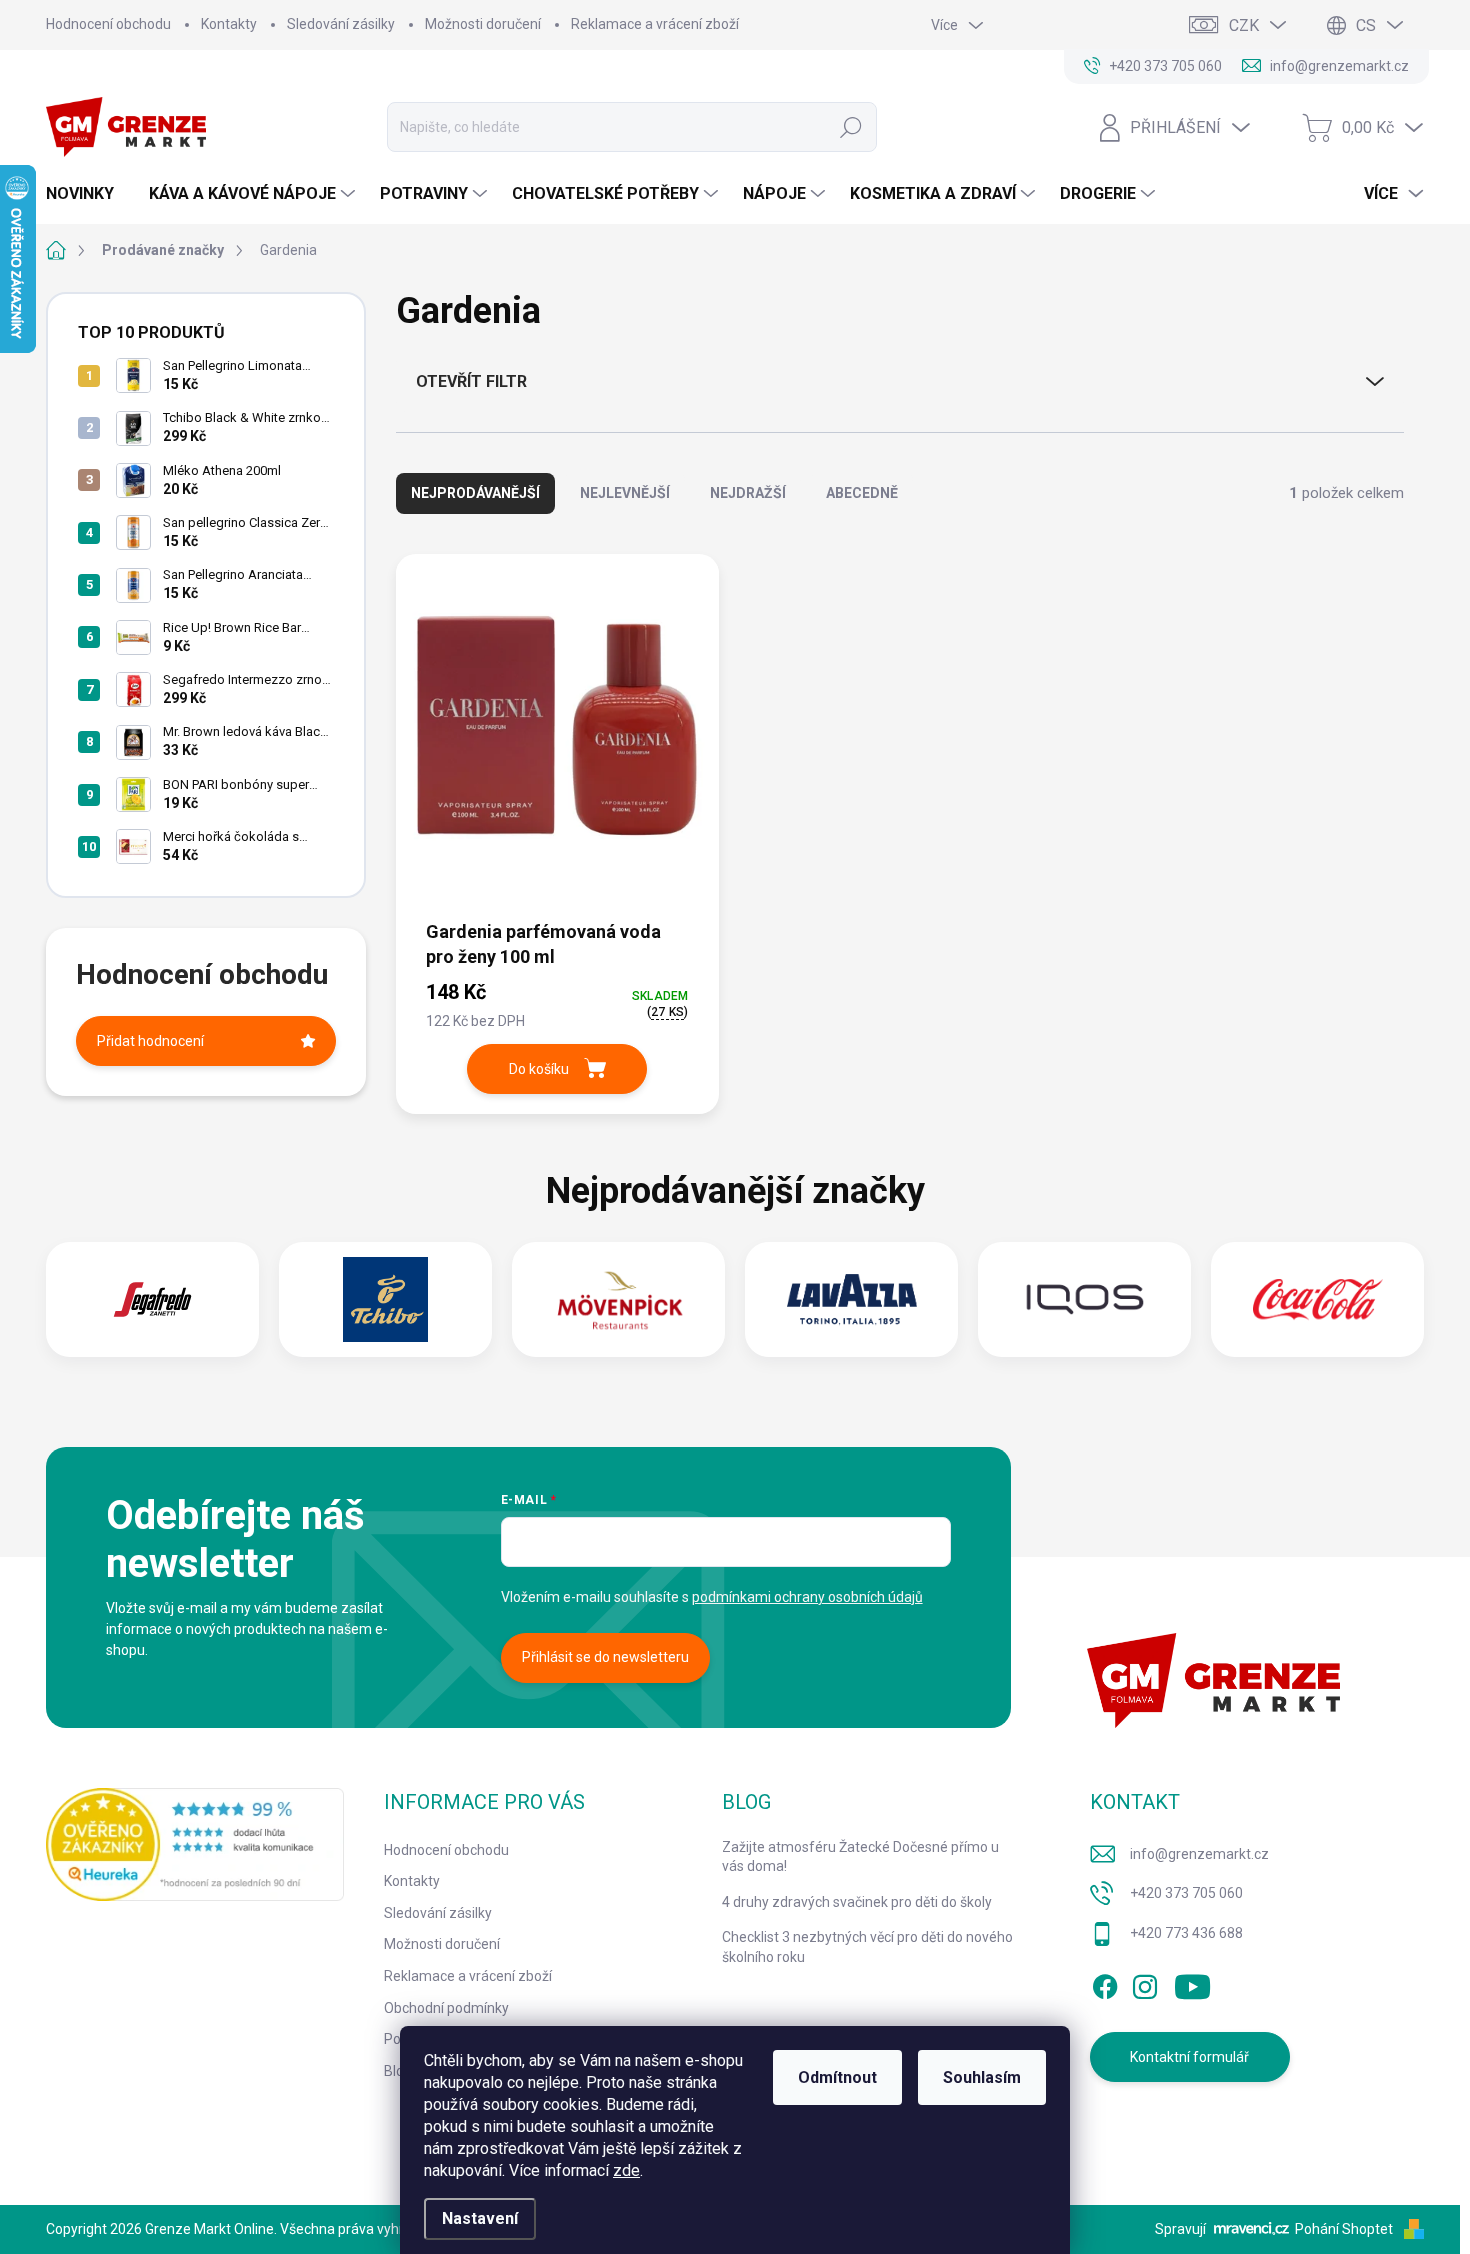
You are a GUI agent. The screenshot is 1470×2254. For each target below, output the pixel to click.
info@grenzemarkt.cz (1199, 1854)
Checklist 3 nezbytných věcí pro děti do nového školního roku (867, 1947)
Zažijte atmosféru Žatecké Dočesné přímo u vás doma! (860, 1857)
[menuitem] (87, 194)
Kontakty (229, 24)
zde (626, 2170)
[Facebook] (1105, 1983)
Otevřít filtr (471, 381)
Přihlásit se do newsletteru (605, 1657)
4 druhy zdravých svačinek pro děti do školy (857, 1902)
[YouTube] (1192, 1983)
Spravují (1180, 2229)
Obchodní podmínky (446, 2008)
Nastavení (480, 2218)
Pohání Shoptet (1345, 2229)
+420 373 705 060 (1186, 1893)
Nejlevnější (625, 493)
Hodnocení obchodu (108, 24)
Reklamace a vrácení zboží (655, 24)
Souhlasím (982, 2077)
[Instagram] (1145, 1983)
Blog (398, 2071)
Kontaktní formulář (1189, 2057)
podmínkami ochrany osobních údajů (807, 1597)
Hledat (851, 127)
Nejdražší (748, 493)
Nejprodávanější (475, 493)
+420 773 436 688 (1186, 1933)
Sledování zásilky (341, 24)
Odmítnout (837, 2077)
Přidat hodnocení (150, 1041)
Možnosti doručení (483, 24)
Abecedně (862, 493)
